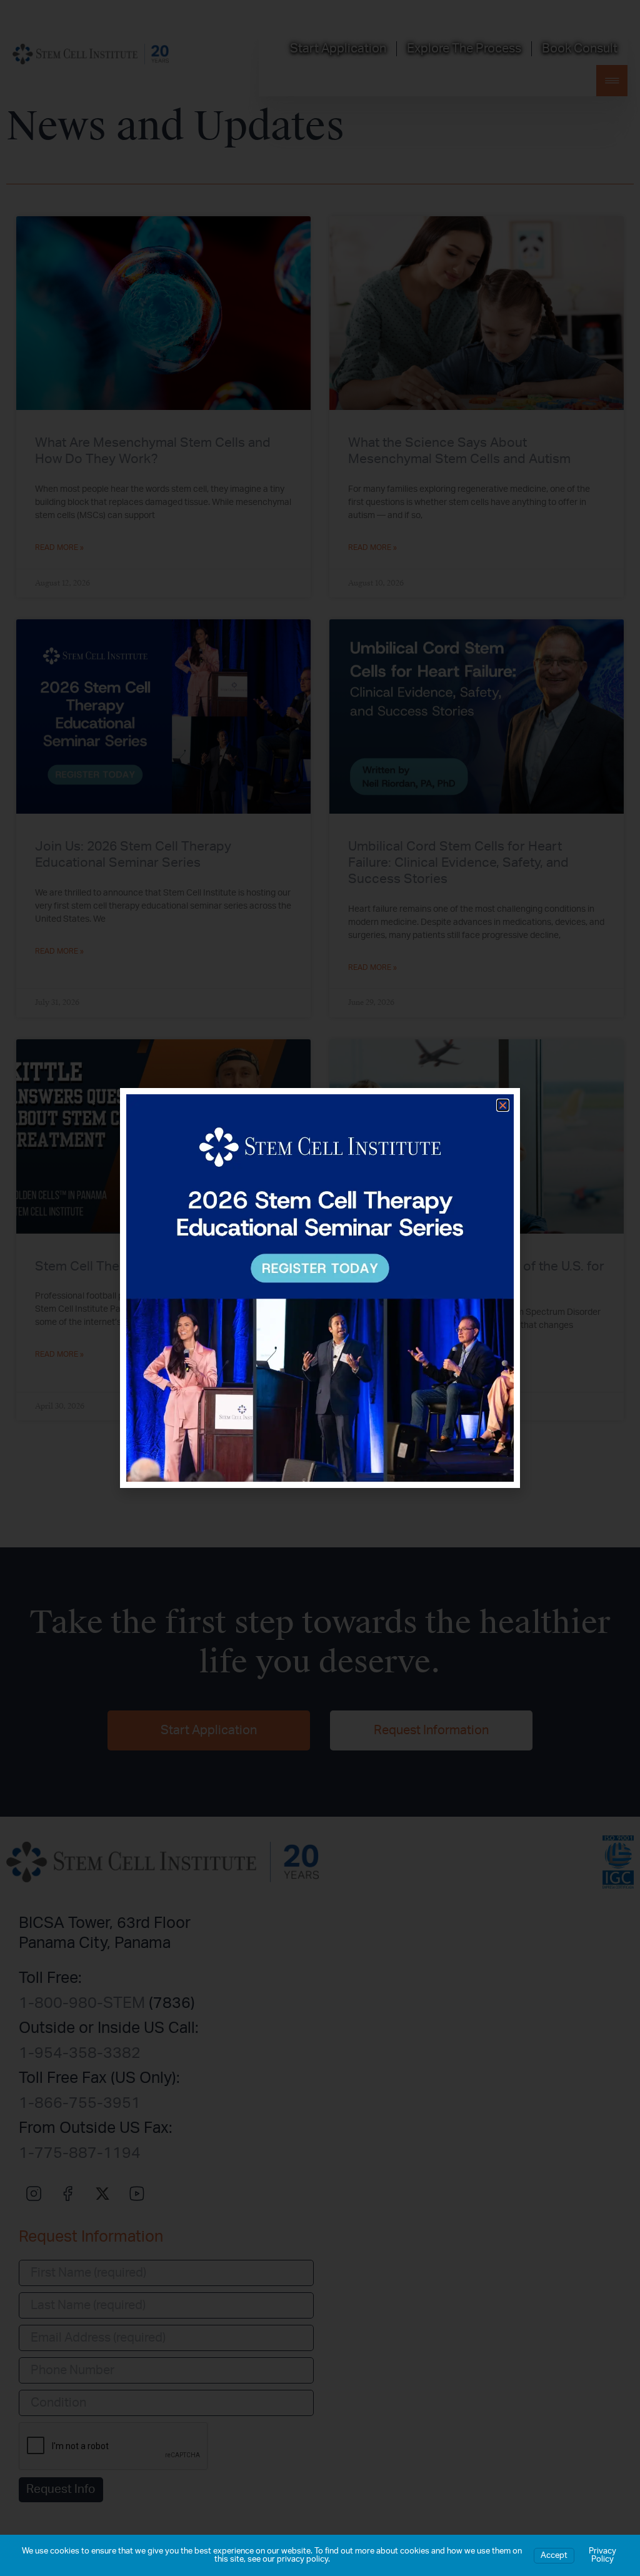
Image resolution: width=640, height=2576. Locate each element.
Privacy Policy (602, 2555)
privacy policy (302, 2559)
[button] (503, 1105)
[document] (320, 1288)
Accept (554, 2556)
